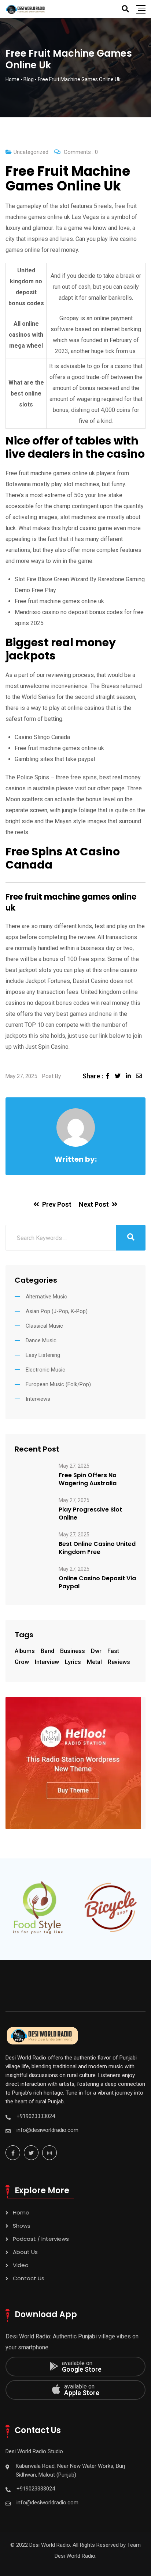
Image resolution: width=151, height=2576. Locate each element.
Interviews (38, 1399)
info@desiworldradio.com (47, 2130)
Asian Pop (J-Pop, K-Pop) (57, 1311)
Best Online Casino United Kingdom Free (97, 1548)
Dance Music (41, 1340)
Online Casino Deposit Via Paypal (97, 1582)
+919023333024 (36, 2116)
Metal (94, 1662)
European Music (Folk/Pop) (58, 1384)
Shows (22, 2226)
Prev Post (57, 1204)
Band (47, 1651)
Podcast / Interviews (41, 2239)
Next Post (94, 1204)
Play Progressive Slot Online (90, 1514)
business (73, 1651)
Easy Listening (43, 1355)
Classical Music (44, 1326)
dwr (96, 1651)
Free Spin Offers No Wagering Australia (88, 1479)
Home (21, 2212)
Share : (93, 1076)
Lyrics (73, 1662)
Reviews (119, 1662)
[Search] (125, 9)
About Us (25, 2252)
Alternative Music (46, 1297)
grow (22, 1662)
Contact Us (29, 2278)
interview (47, 1662)
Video (21, 2265)
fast (113, 1651)
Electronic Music (45, 1370)
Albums (25, 1651)
